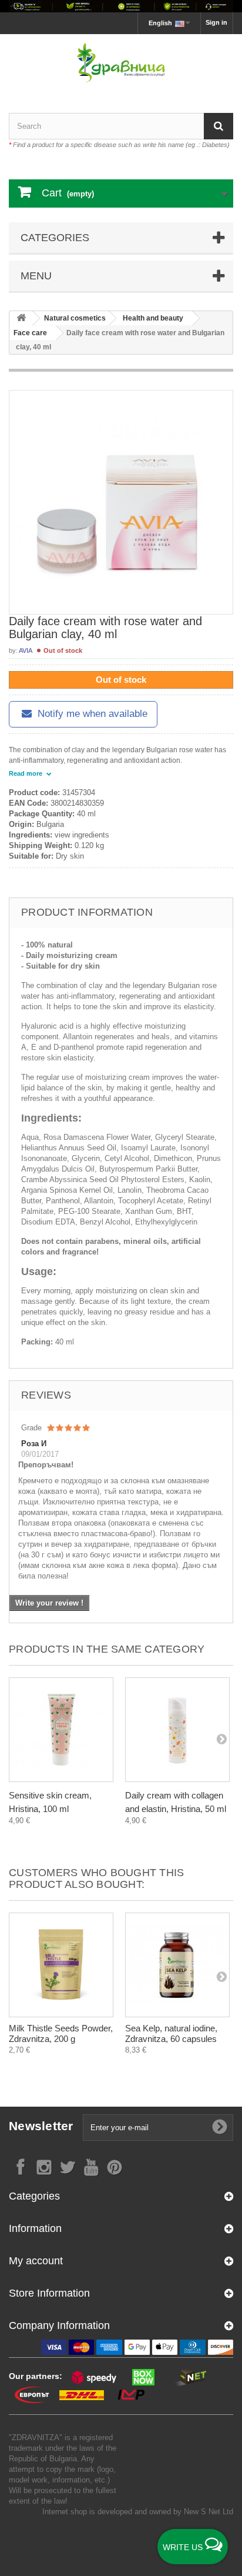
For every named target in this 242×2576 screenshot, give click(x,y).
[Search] (219, 126)
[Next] (221, 1739)
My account (36, 2261)
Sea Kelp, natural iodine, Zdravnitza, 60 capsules (171, 2033)
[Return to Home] (21, 318)
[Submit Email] (220, 2127)
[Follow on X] (68, 2166)
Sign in (216, 22)
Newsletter (41, 2126)
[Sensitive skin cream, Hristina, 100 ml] (61, 1730)
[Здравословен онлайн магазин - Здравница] (121, 63)
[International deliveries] (121, 6)
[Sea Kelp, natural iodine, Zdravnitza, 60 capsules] (177, 1965)
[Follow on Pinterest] (115, 2166)
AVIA (26, 650)
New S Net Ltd (209, 2512)
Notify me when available (91, 714)
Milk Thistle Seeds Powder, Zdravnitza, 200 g (61, 2033)
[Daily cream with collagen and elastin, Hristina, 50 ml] (177, 1730)
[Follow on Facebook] (21, 2166)
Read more (26, 773)
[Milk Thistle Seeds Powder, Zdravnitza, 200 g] (61, 1965)
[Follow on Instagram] (44, 2166)
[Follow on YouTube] (91, 2166)
